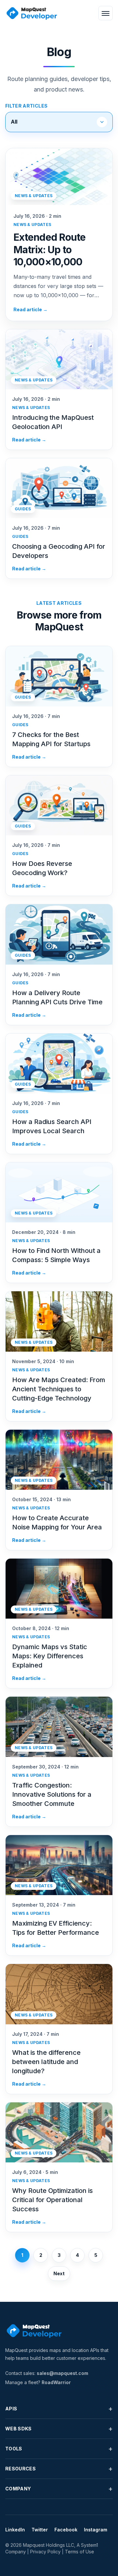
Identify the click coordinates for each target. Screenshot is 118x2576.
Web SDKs (59, 2429)
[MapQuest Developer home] (31, 13)
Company (59, 2489)
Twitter (40, 2530)
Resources (59, 2469)
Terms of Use (79, 2552)
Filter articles (26, 106)
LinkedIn (15, 2530)
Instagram (96, 2530)
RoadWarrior (56, 2382)
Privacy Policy (45, 2552)
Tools (59, 2449)
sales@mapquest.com (62, 2373)
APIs (59, 2409)
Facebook (66, 2530)
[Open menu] (106, 13)
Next (59, 2273)
